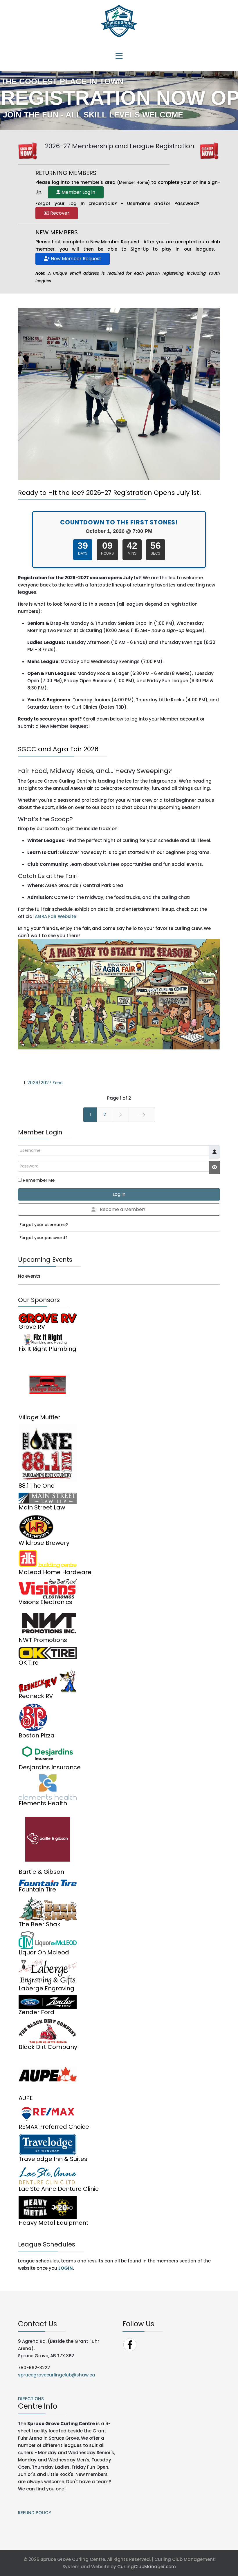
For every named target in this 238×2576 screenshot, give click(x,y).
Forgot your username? (44, 1225)
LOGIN (66, 2268)
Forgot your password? (44, 1238)
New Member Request (75, 259)
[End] (142, 1115)
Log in (119, 1194)
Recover (59, 213)
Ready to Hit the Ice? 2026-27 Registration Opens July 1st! (110, 493)
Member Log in (78, 192)
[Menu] (119, 57)
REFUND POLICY (35, 2513)
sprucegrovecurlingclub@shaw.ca (57, 2375)
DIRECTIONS (31, 2399)
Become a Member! (123, 1209)
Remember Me (39, 1180)
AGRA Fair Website (55, 916)
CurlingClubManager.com (147, 2567)
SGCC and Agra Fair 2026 (58, 749)
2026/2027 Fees (45, 1083)
